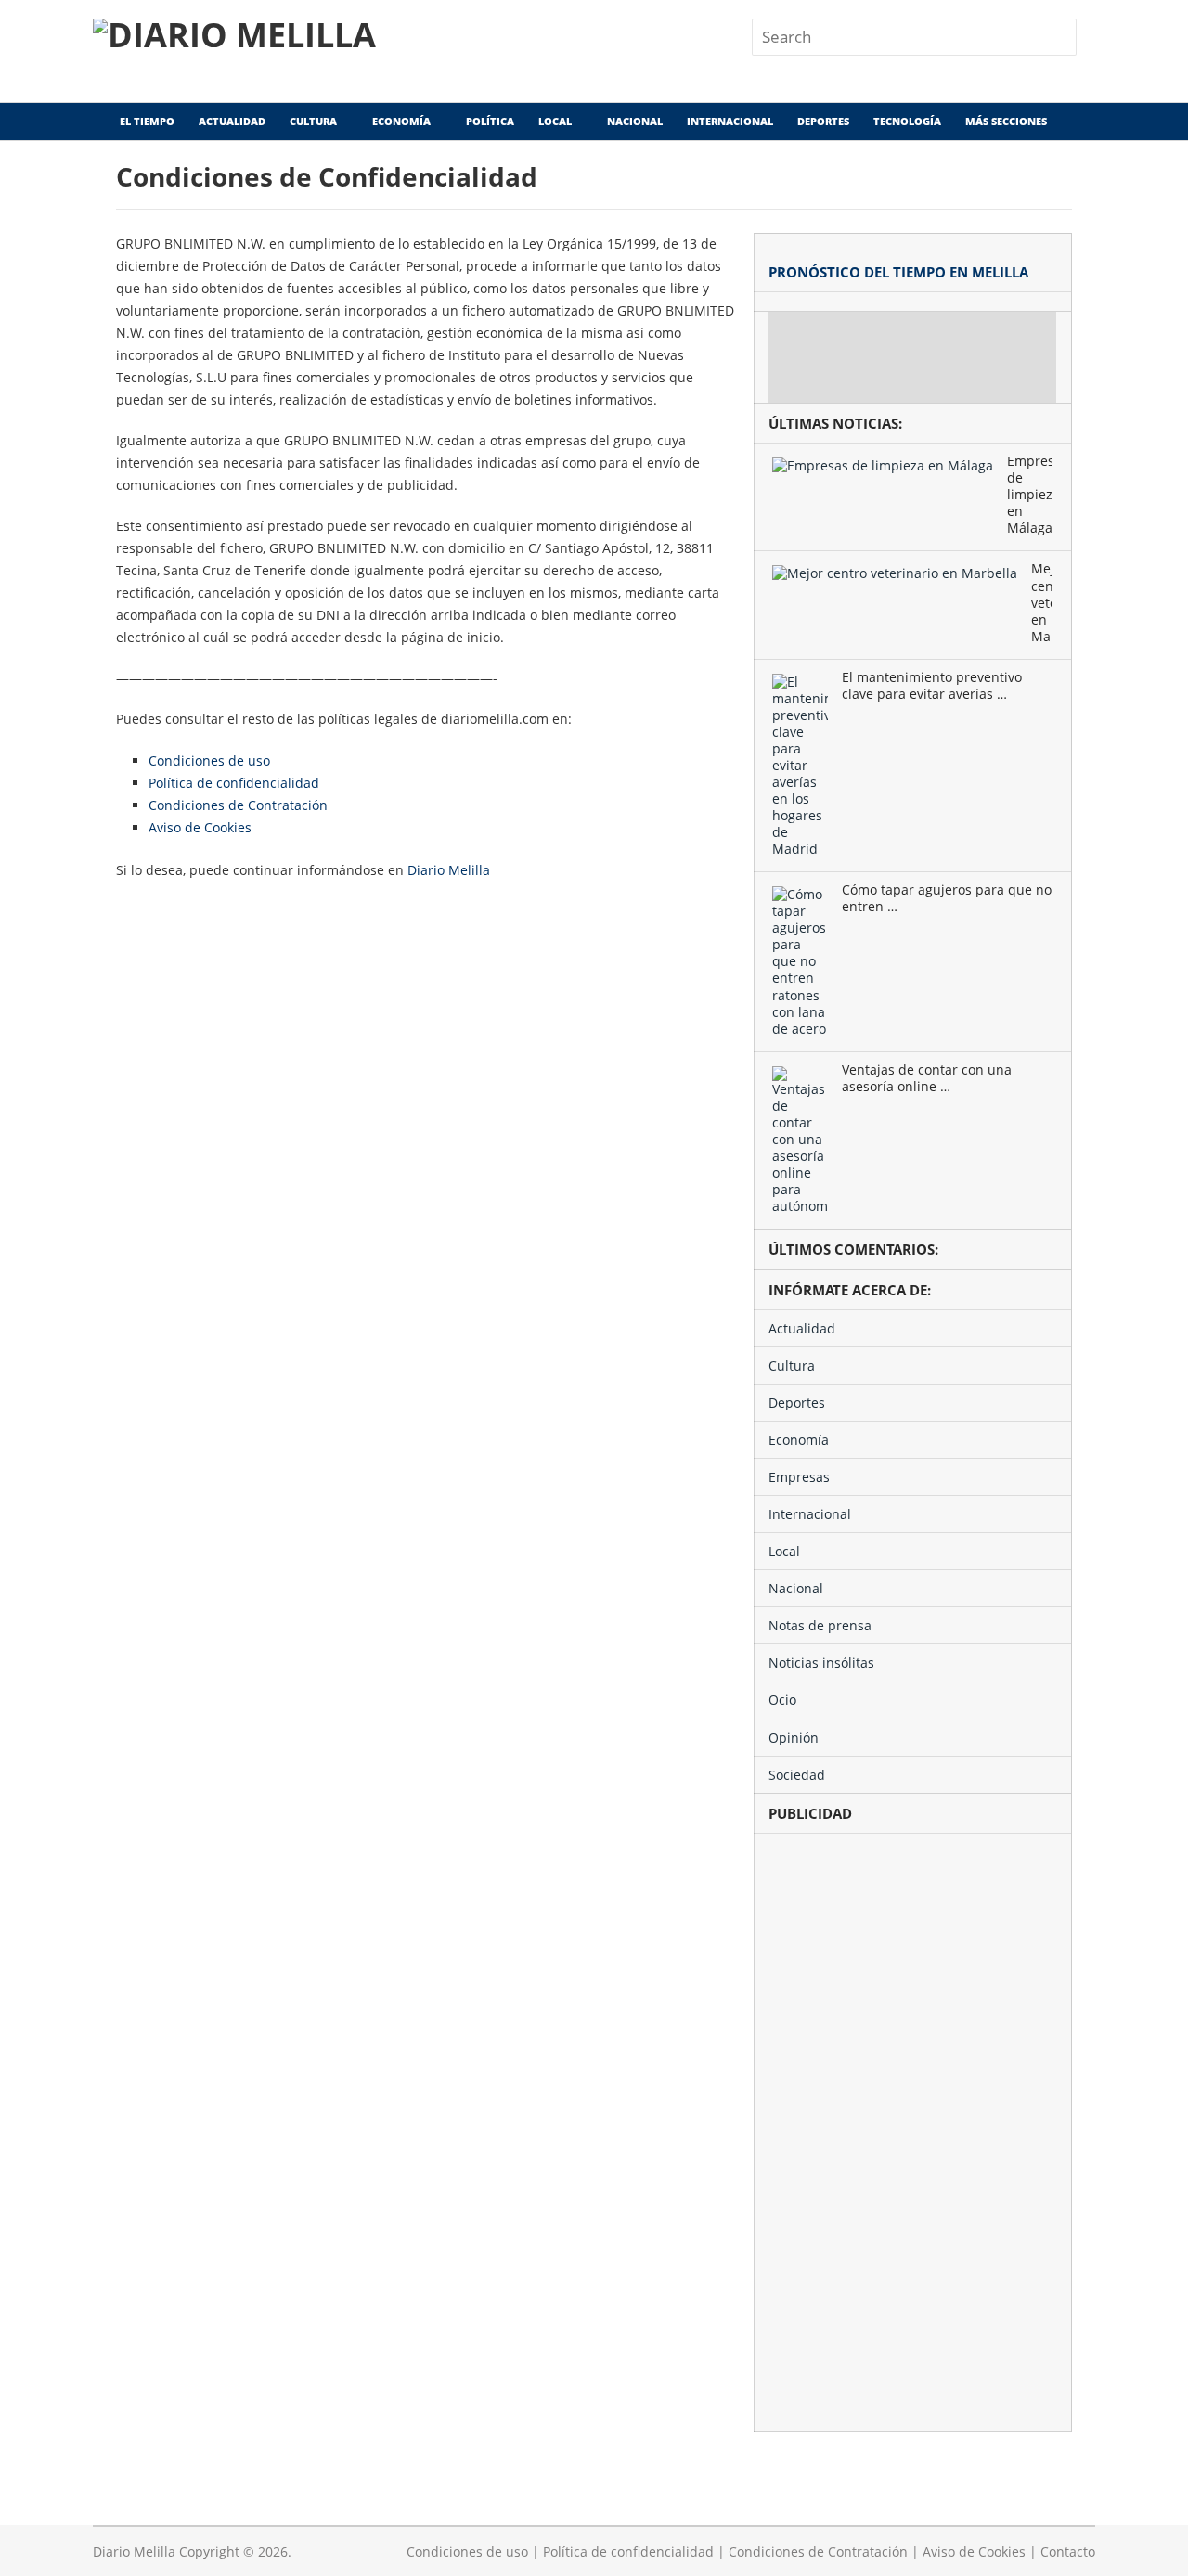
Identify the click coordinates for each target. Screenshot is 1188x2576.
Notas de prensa (820, 1625)
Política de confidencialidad (234, 783)
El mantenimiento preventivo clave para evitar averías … (932, 686)
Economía (401, 121)
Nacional (635, 121)
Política (490, 121)
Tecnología (907, 121)
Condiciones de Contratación (238, 805)
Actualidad (232, 121)
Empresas (799, 1477)
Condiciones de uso (209, 760)
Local (555, 121)
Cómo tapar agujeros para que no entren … (947, 898)
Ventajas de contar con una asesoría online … (927, 1078)
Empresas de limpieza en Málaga (1030, 495)
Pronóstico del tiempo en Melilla (898, 272)
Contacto (1068, 2551)
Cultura (313, 121)
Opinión (794, 1738)
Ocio (782, 1700)
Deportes (823, 121)
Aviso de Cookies (200, 827)
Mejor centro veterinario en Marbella (1042, 602)
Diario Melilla (449, 870)
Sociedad (797, 1775)
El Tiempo (146, 121)
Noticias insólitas (821, 1662)
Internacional (730, 121)
